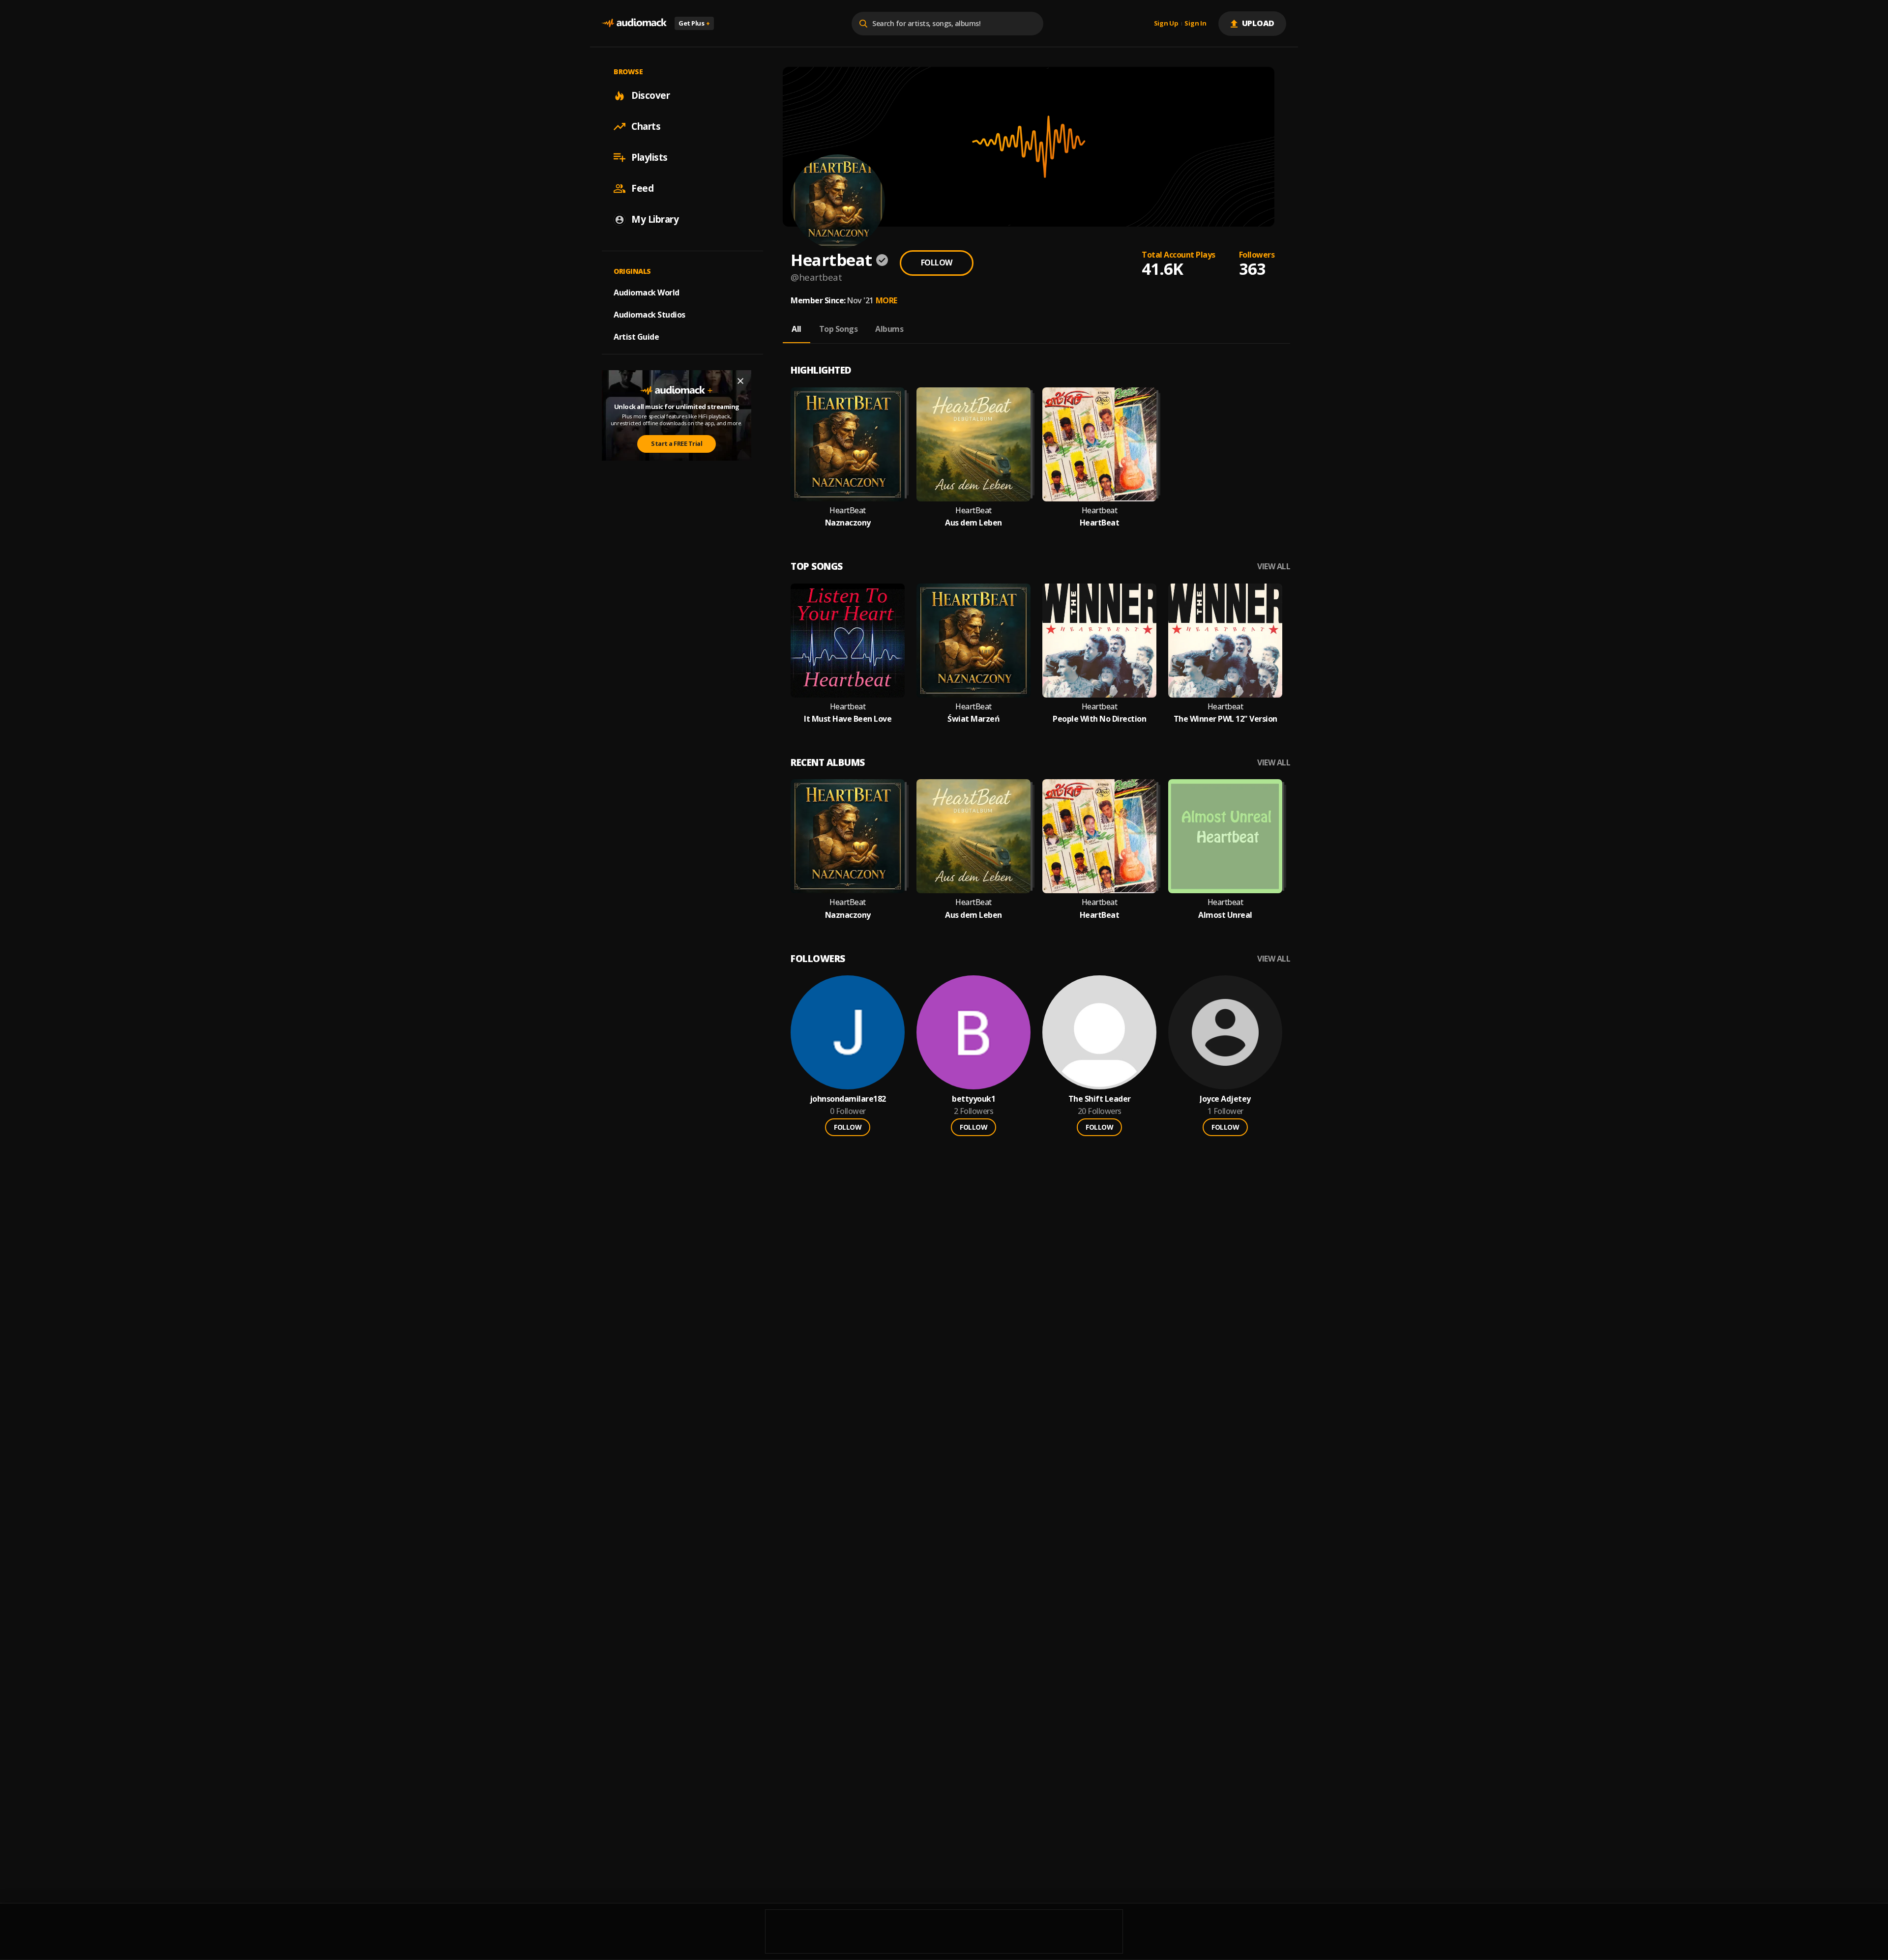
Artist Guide (636, 337)
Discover (650, 95)
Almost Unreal (1225, 915)
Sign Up (1166, 24)
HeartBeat (848, 511)
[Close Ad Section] (740, 381)
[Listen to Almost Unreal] (1225, 836)
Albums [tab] (889, 329)
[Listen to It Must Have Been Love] (848, 641)
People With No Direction (1099, 719)
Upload (1258, 23)
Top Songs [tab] (839, 329)
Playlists (649, 157)
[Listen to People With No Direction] (1099, 641)
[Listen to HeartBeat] (1099, 444)
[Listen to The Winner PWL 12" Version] (1225, 641)
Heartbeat (1100, 511)
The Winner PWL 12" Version (1225, 719)
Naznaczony (848, 523)
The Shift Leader (1100, 1099)
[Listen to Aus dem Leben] (973, 444)
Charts (646, 126)
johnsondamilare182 (848, 1099)
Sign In (1195, 24)
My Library (655, 219)
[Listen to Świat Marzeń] (973, 641)
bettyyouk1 (973, 1099)
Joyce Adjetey (1225, 1099)
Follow (937, 263)
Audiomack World (647, 293)
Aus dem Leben (973, 523)
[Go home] (634, 23)
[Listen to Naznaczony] (848, 444)
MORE (886, 300)
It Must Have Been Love (848, 719)
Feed (642, 188)
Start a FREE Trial (677, 443)
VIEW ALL (1274, 567)
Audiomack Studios (649, 315)
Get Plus (694, 23)
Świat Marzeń (973, 719)
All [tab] (796, 329)
